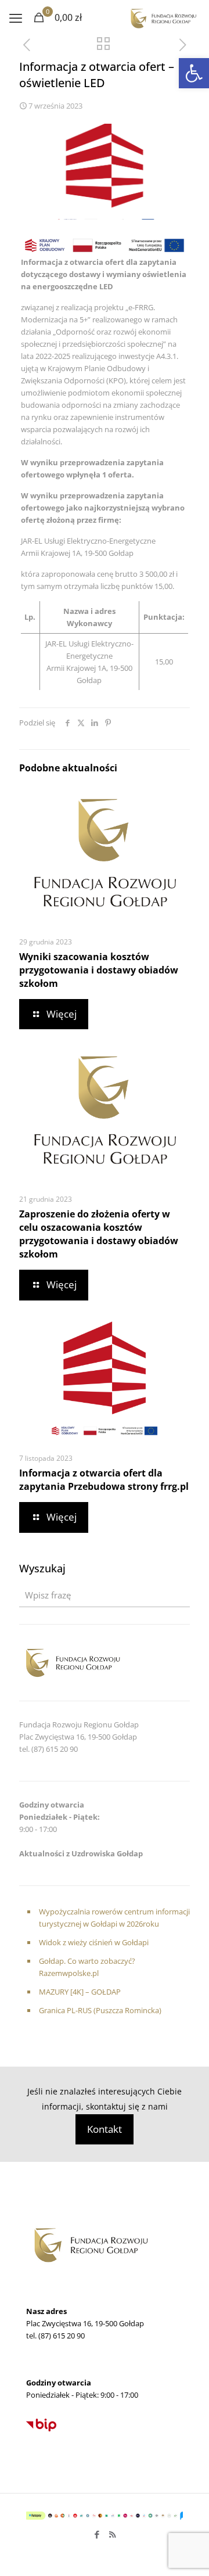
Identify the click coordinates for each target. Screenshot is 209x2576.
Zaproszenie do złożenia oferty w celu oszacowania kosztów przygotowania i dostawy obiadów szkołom (99, 1234)
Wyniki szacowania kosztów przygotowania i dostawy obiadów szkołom (99, 970)
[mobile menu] (16, 17)
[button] (194, 73)
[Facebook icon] (97, 2534)
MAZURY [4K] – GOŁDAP (80, 1992)
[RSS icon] (112, 2534)
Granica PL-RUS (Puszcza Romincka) (100, 2010)
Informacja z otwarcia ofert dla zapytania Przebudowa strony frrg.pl (104, 1480)
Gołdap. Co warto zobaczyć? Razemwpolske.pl (87, 1967)
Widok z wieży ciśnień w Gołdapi (94, 1942)
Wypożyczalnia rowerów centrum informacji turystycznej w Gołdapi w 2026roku (114, 1918)
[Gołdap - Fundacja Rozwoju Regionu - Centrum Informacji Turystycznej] (163, 17)
